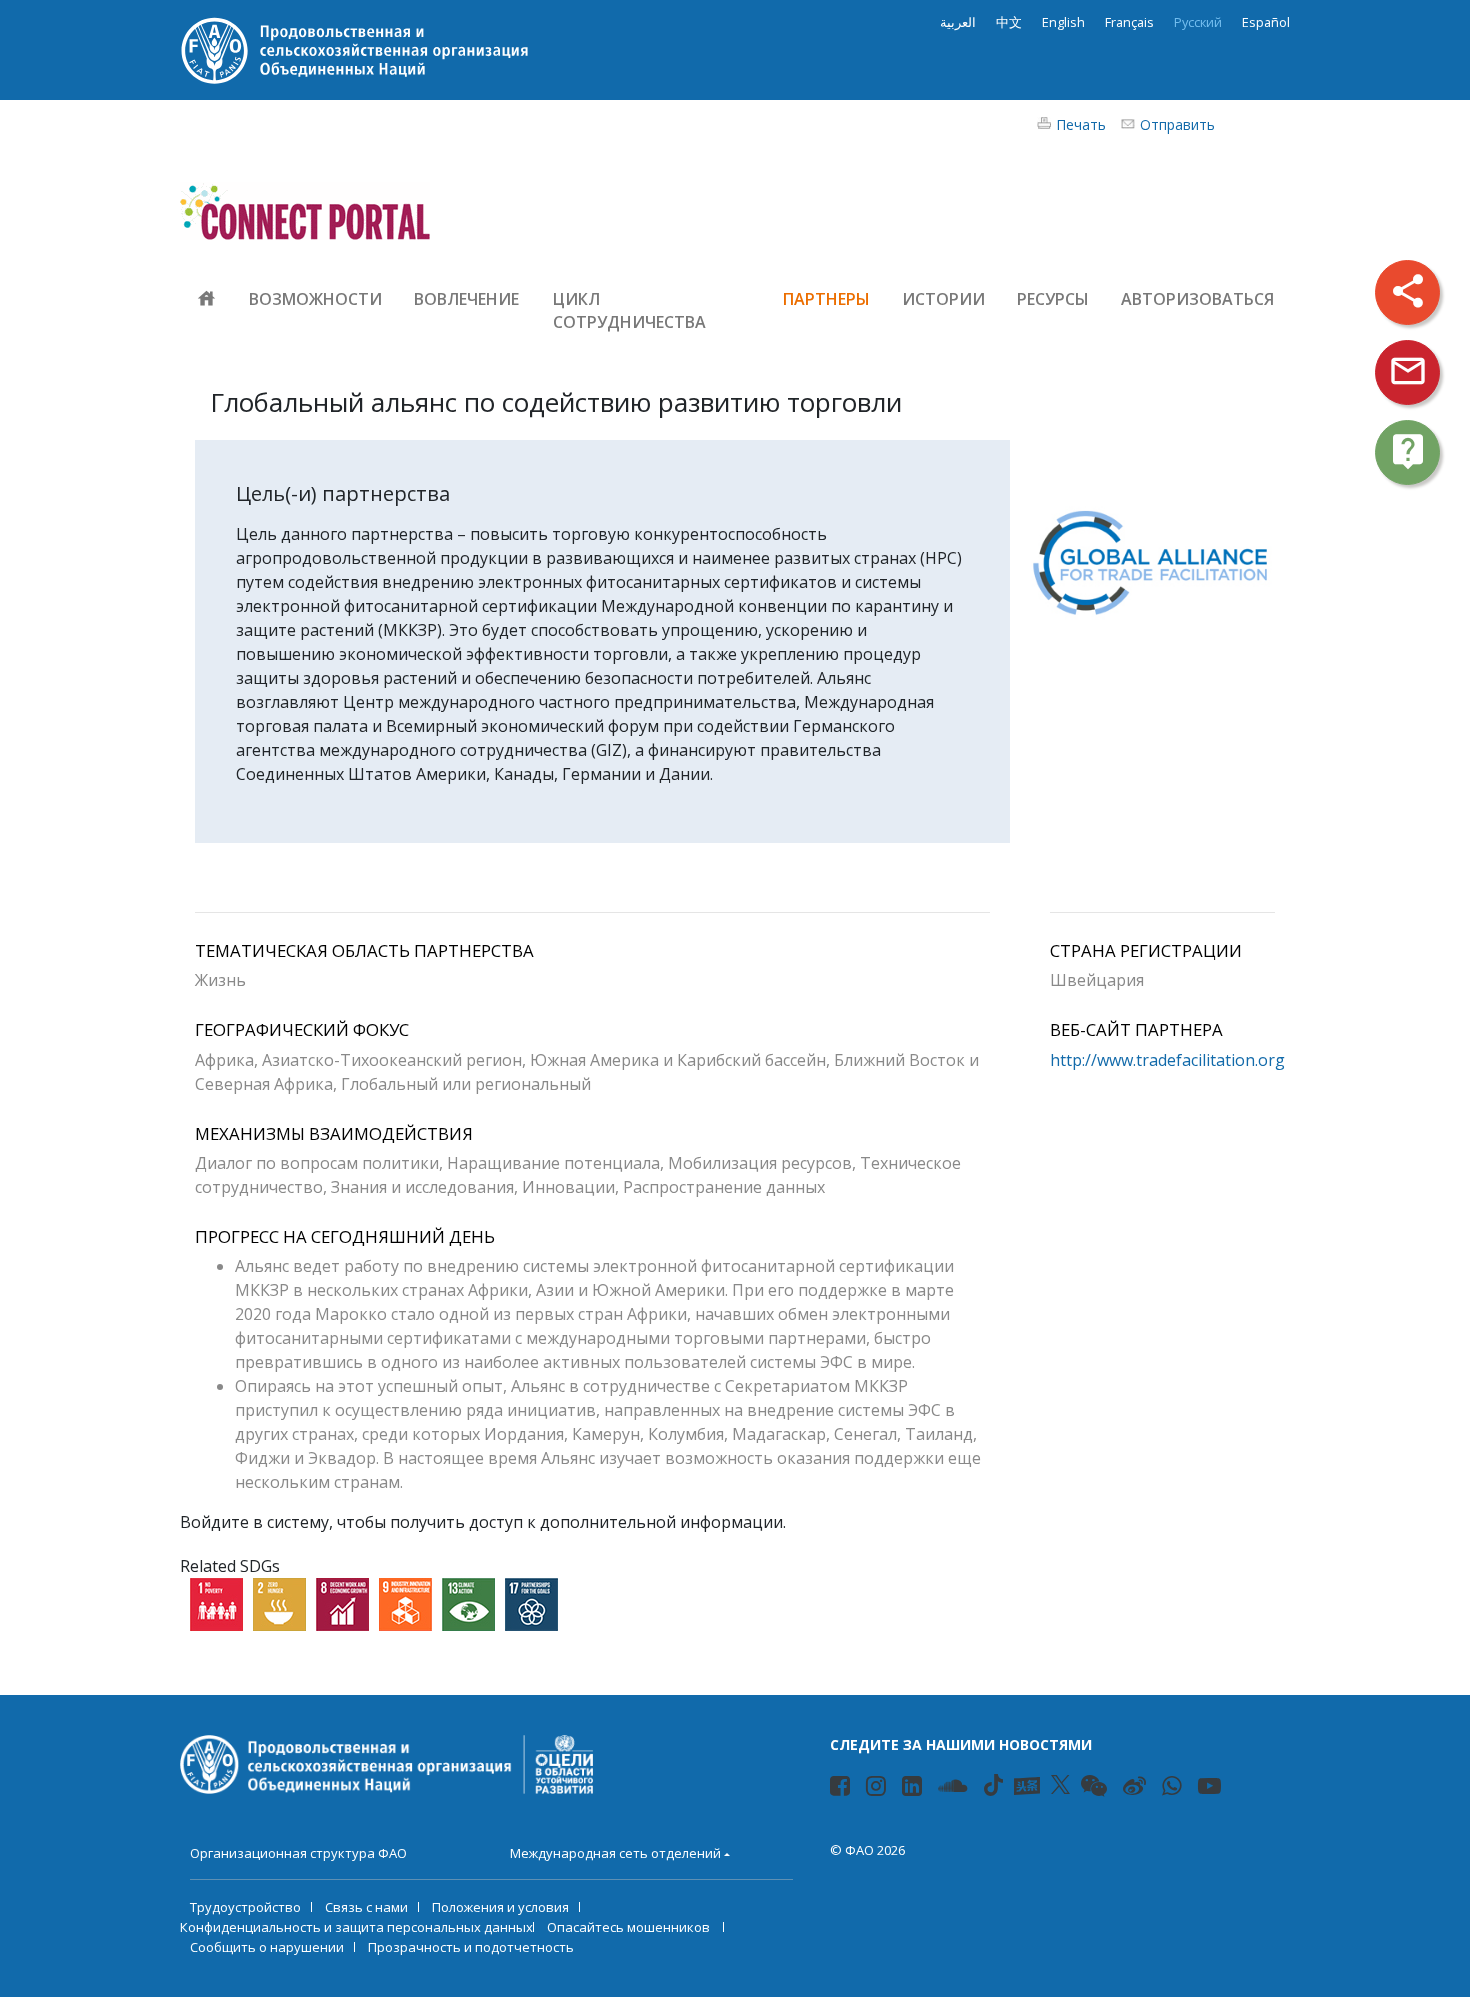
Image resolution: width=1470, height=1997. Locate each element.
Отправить (1177, 124)
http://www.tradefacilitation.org (1167, 1060)
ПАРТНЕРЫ (826, 299)
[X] (1060, 1785)
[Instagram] (878, 1789)
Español (1266, 22)
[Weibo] (1137, 1789)
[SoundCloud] (955, 1789)
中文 (1009, 22)
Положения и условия (500, 1907)
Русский (1198, 22)
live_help (1408, 451)
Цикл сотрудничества (629, 310)
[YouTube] (1212, 1789)
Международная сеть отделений (615, 1853)
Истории (943, 299)
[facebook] (842, 1789)
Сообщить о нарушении (267, 1947)
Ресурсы (1053, 299)
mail (1408, 371)
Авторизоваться (1197, 299)
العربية (958, 22)
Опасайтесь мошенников (630, 1927)
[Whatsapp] (1174, 1789)
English (1063, 22)
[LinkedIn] (914, 1789)
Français (1129, 22)
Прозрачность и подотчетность (471, 1947)
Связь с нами (366, 1907)
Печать (1081, 124)
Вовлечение (467, 299)
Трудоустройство (245, 1907)
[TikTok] (993, 1785)
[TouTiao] (1027, 1786)
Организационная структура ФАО (298, 1853)
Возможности (315, 299)
